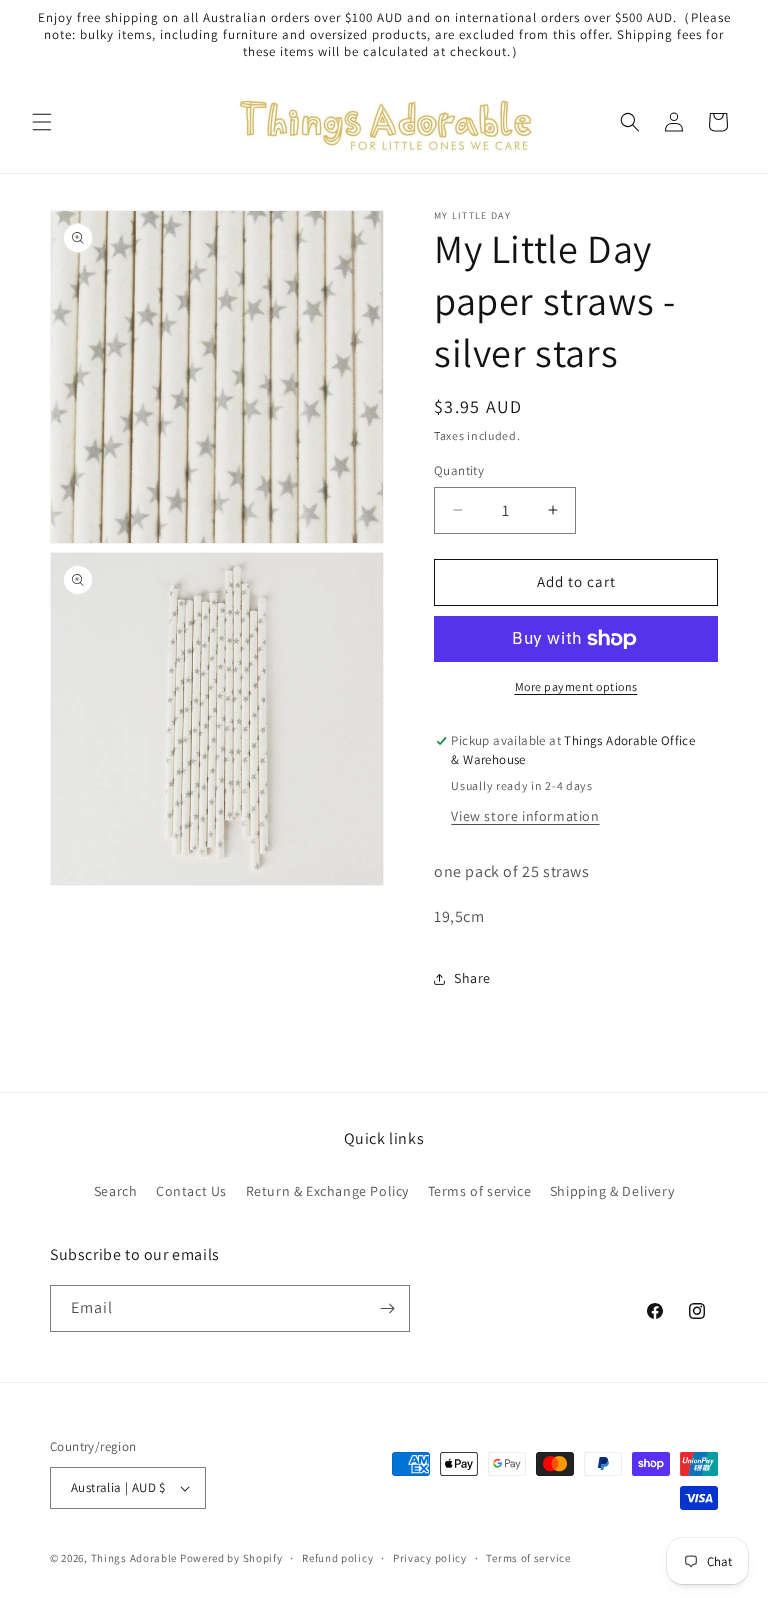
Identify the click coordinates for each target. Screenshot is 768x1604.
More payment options (576, 686)
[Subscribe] (387, 1308)
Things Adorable (134, 1558)
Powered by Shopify (231, 1558)
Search (116, 1191)
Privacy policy (430, 1558)
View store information (525, 816)
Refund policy (337, 1558)
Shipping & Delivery (612, 1191)
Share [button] (472, 978)
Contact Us (191, 1191)
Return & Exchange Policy (327, 1191)
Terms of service (480, 1191)
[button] (42, 122)
